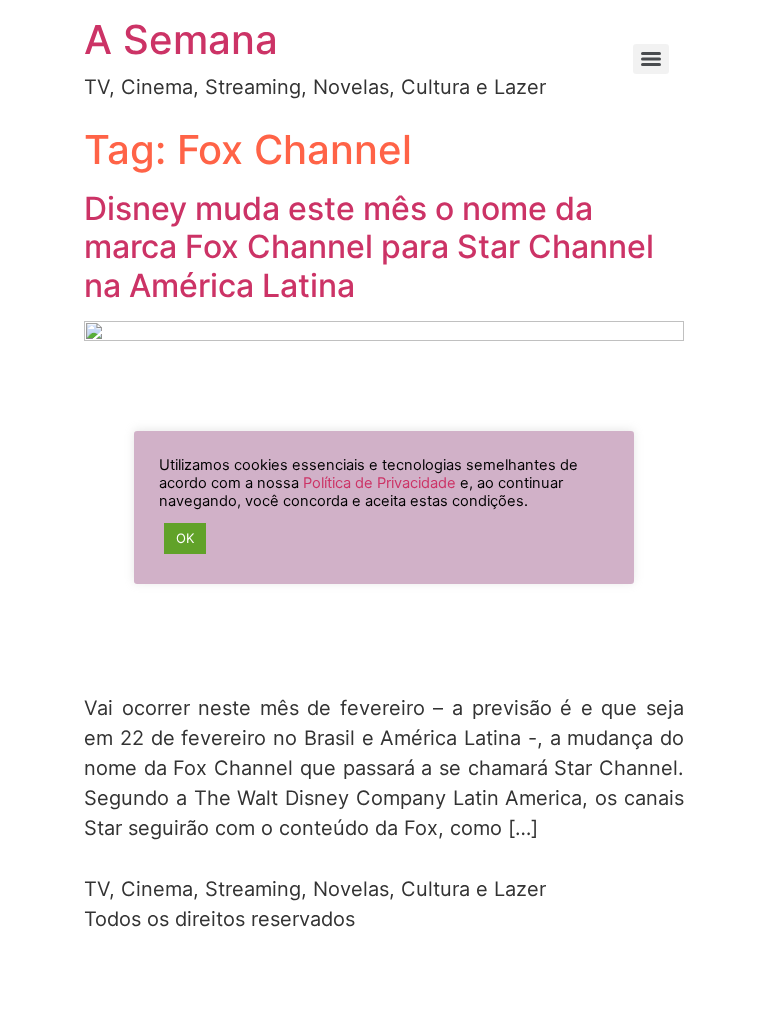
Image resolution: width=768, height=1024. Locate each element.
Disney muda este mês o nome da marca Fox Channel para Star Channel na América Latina (369, 247)
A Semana (181, 39)
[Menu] (651, 59)
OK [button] (185, 538)
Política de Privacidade (379, 483)
